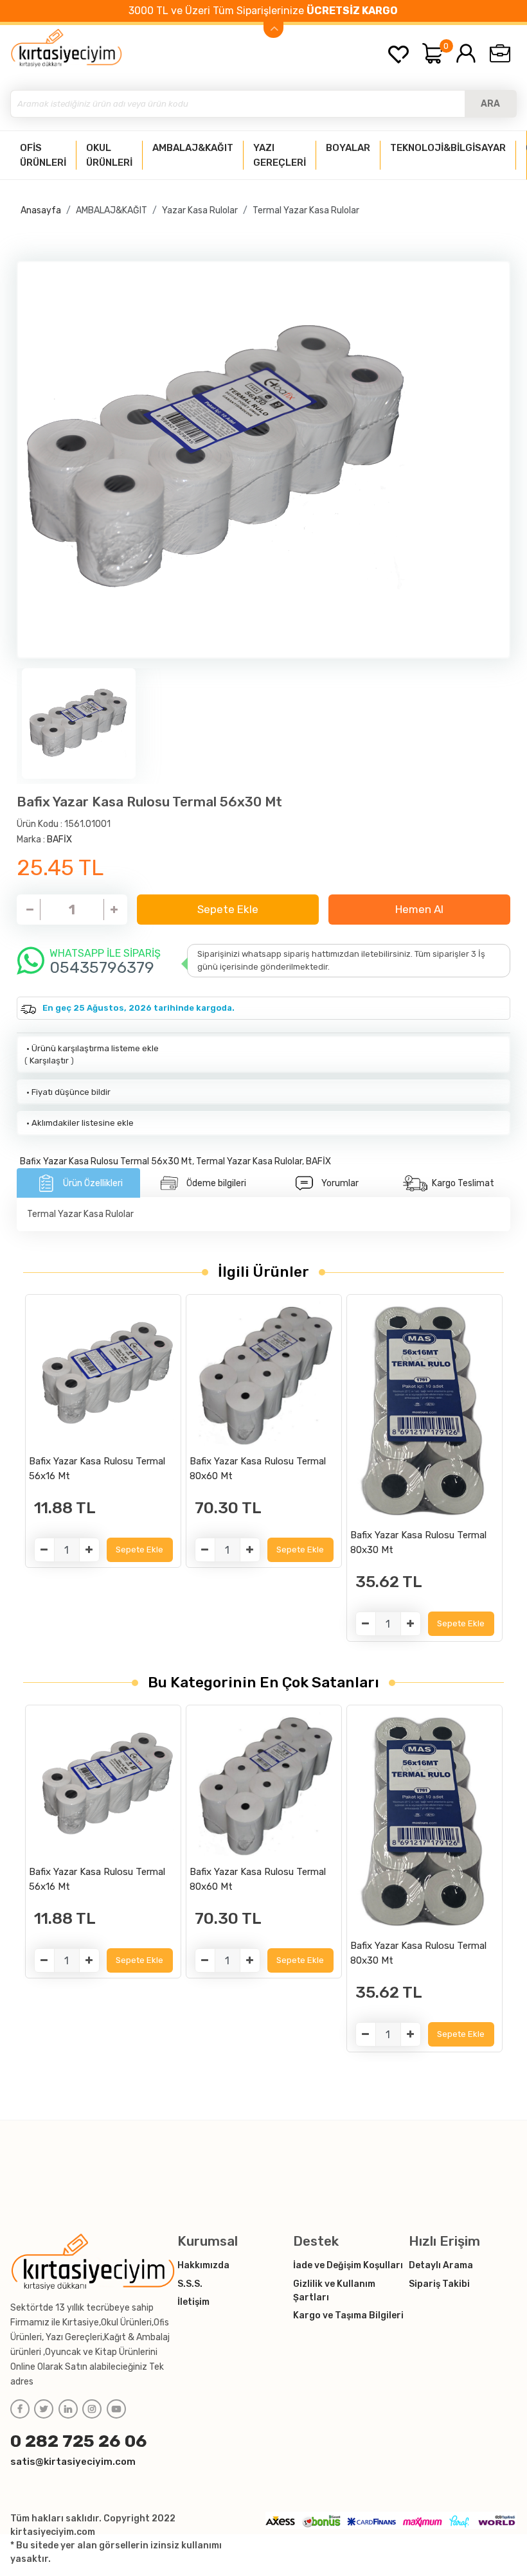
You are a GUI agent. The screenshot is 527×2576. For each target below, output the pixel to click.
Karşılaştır (49, 1061)
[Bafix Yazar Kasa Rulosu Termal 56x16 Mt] (103, 1373)
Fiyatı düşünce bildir (67, 1092)
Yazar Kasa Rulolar (200, 210)
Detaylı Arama (441, 2265)
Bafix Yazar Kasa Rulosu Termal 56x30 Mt (106, 1161)
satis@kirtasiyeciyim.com (73, 2462)
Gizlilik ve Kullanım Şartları (334, 2291)
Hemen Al (419, 909)
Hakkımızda (203, 2265)
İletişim (193, 2302)
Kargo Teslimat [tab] (463, 1183)
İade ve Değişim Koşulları (348, 2265)
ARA (490, 104)
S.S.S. (190, 2284)
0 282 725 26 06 (79, 2441)
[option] (263, 460)
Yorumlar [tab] (340, 1183)
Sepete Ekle (228, 909)
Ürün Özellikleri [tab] (93, 1183)
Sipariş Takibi (439, 2284)
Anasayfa (41, 210)
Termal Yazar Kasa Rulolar (306, 210)
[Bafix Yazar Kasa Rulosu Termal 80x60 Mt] (264, 1373)
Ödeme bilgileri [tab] (216, 1183)
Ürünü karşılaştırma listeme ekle (92, 1048)
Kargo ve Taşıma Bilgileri (348, 2315)
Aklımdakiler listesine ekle (79, 1123)
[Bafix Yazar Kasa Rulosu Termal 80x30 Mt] (424, 1410)
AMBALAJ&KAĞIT (112, 210)
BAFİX (59, 839)
